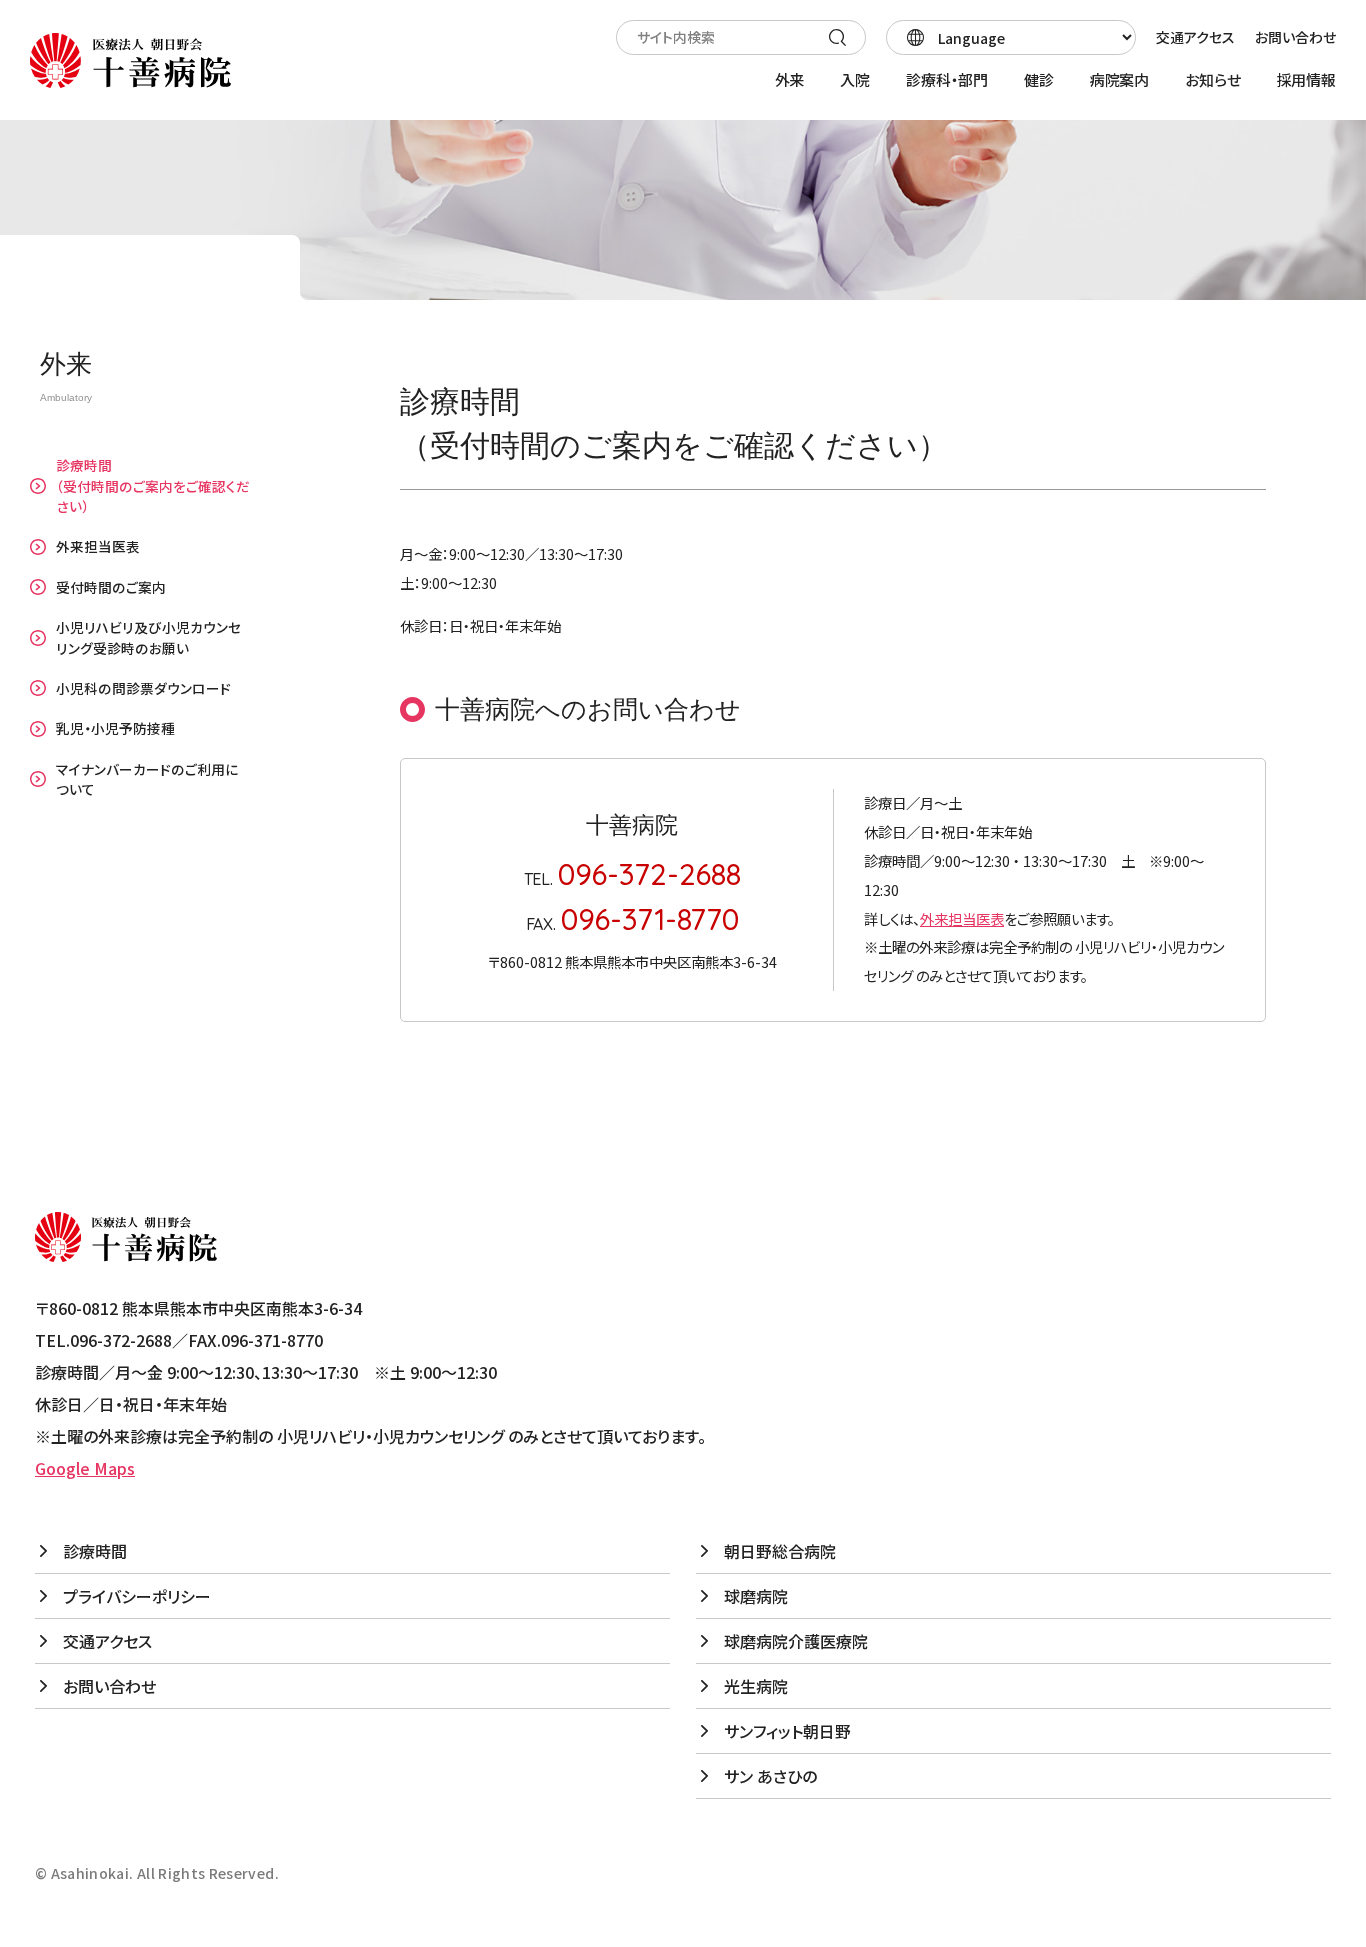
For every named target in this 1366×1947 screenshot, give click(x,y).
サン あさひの (770, 1776)
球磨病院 (756, 1596)
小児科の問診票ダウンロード (143, 688)
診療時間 (95, 1551)
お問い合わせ (1295, 37)
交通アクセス (1195, 37)
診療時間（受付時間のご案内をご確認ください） (153, 485)
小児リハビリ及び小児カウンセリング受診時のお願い (148, 637)
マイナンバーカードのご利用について (147, 779)
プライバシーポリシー (137, 1596)
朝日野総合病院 (780, 1551)
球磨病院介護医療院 (796, 1641)
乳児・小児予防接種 (115, 728)
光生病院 (756, 1686)
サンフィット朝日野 (787, 1731)
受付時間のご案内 (111, 587)
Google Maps (85, 1468)
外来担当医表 (98, 546)
